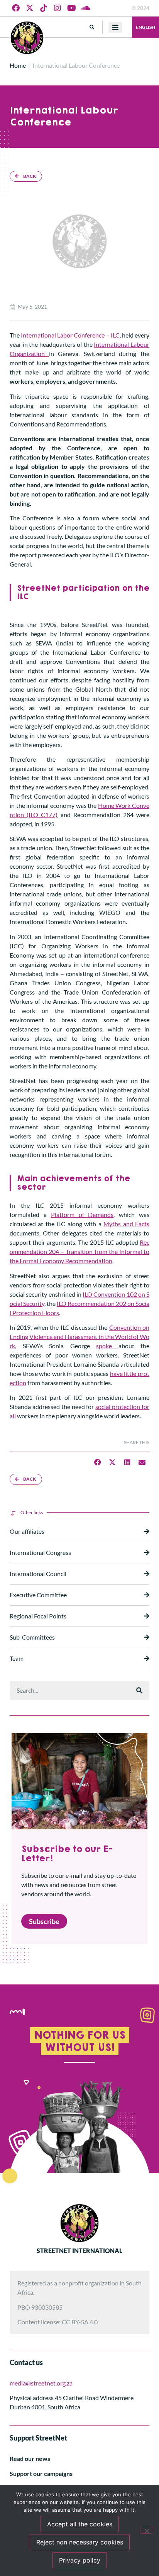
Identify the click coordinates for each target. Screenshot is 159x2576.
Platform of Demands (82, 1214)
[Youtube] (71, 8)
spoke (107, 1346)
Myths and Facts (126, 1224)
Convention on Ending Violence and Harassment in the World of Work (79, 1336)
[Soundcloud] (85, 8)
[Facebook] (16, 8)
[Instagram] (58, 8)
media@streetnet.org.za (41, 2383)
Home (18, 65)
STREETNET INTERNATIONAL (79, 2251)
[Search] (139, 1690)
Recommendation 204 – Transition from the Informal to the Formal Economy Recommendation (79, 1251)
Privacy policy (80, 2560)
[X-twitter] (30, 8)
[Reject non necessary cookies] (147, 2530)
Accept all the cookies (80, 2524)
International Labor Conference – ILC (70, 335)
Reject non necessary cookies (80, 2542)
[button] (92, 27)
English (145, 27)
